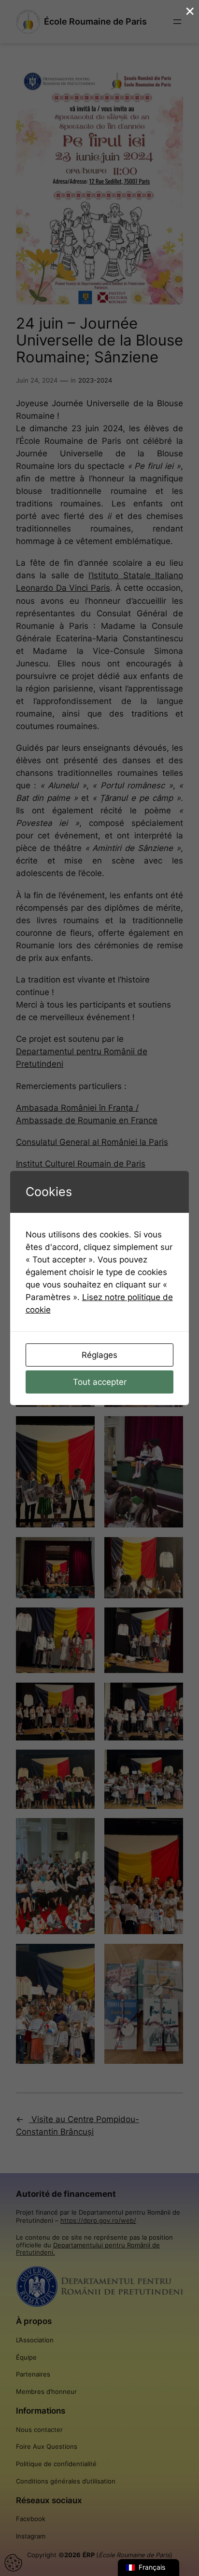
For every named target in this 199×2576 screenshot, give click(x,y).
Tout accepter (100, 1382)
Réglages (99, 1355)
